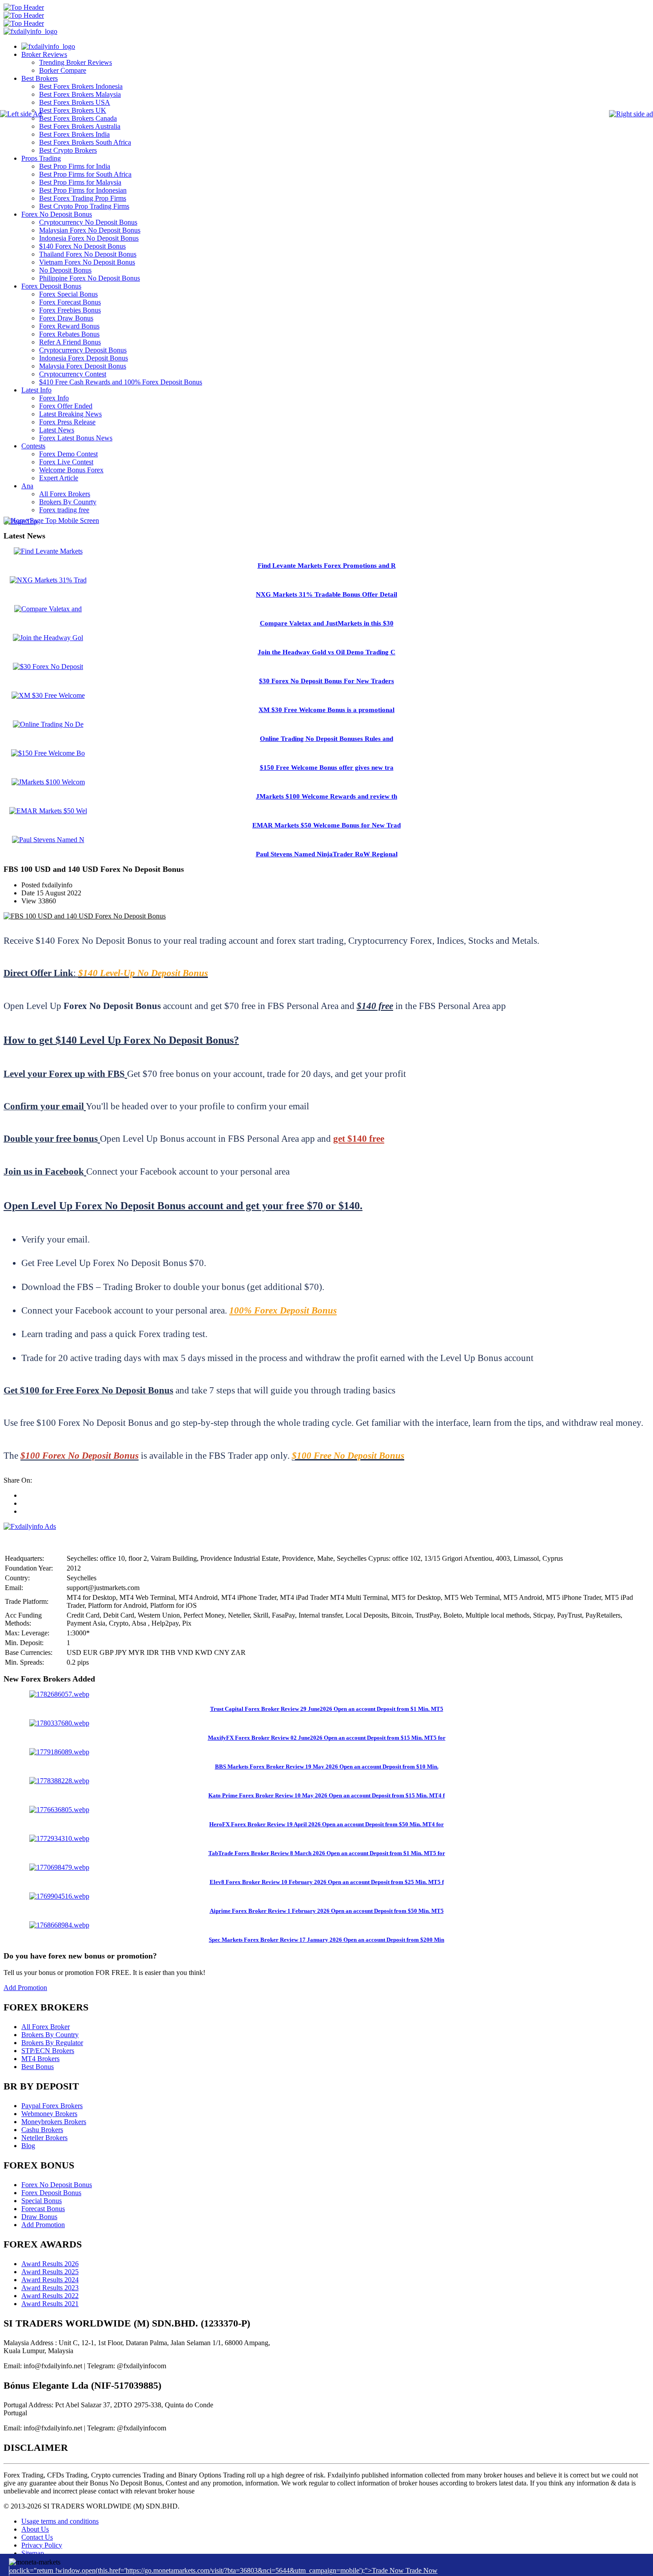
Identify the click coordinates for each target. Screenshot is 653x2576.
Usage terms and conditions (60, 2521)
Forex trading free (64, 510)
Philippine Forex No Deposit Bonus (90, 278)
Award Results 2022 (50, 2296)
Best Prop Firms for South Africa (85, 174)
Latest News (57, 430)
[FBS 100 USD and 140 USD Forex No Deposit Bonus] (85, 916)
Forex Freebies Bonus (70, 310)
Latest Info (36, 390)
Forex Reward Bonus (69, 326)
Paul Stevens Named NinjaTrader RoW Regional (327, 854)
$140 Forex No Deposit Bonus (82, 246)
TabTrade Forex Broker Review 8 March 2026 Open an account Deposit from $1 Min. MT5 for (327, 1853)
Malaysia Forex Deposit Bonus (83, 366)
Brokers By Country (50, 2035)
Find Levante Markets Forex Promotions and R (327, 566)
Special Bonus (42, 2201)
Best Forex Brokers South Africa (85, 142)
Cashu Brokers (42, 2130)
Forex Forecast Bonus (70, 302)
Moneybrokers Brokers (54, 2122)
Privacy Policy (42, 2545)
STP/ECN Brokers (48, 2051)
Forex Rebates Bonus (69, 334)
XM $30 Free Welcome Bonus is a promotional (326, 710)
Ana (27, 486)
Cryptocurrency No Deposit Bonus (88, 222)
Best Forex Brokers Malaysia (80, 94)
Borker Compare (63, 70)
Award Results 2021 (50, 2304)
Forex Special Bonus (68, 294)
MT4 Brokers (40, 2059)
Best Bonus (38, 2067)
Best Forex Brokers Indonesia (81, 86)
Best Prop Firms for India (75, 166)
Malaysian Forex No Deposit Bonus (90, 230)
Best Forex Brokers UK (73, 110)
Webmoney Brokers (49, 2114)
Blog (28, 2146)
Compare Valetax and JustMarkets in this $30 (327, 623)
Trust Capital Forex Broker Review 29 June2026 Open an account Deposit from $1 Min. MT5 (327, 1709)
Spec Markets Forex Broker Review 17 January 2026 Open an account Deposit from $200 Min (326, 1940)
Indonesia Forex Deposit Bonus (84, 358)
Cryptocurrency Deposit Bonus (83, 350)
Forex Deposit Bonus (51, 286)
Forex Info (54, 398)
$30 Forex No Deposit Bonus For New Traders (326, 681)
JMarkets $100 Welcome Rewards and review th (326, 796)
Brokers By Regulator (52, 2043)
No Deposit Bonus (65, 270)
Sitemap (33, 2553)
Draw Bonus (39, 2217)
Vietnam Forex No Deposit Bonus (87, 262)
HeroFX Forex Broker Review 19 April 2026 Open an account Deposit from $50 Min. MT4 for (326, 1824)
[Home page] (48, 46)
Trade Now (422, 2570)
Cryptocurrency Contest (73, 374)
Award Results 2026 (50, 2264)
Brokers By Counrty (68, 502)
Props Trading (41, 158)
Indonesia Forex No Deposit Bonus (89, 238)
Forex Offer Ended (66, 406)
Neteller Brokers (44, 2138)
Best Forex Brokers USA (75, 102)
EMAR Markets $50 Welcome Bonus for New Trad (326, 825)
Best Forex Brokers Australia (80, 126)
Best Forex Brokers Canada (78, 118)
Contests (33, 446)
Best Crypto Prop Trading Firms (84, 206)
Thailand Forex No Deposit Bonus (88, 254)
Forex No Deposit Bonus (57, 214)
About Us (35, 2529)
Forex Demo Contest (68, 454)
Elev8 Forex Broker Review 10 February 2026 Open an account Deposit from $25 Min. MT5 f (327, 1882)
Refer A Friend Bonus (70, 342)
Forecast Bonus (43, 2209)
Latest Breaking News (70, 414)
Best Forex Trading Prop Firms (83, 198)
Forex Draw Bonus (66, 318)
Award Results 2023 (50, 2288)
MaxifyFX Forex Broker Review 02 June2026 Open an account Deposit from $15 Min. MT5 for (327, 1738)
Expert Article (59, 478)
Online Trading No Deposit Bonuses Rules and (326, 739)
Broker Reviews (44, 54)
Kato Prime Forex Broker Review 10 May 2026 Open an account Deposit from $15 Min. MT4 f (326, 1795)
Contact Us (37, 2537)
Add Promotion (25, 1988)
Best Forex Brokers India (74, 134)
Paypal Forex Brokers (52, 2106)
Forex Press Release (67, 422)
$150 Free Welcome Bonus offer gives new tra (327, 768)
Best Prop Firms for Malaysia (80, 182)
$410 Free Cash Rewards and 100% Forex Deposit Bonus (121, 382)
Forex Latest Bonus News (76, 438)
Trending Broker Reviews (76, 62)
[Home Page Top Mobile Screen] (51, 520)
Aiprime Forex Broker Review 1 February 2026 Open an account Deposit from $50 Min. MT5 (327, 1911)
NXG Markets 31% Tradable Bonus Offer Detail (326, 594)
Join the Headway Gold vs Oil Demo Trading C (326, 652)
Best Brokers (40, 78)
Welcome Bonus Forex (71, 470)
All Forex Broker (46, 2027)
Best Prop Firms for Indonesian (83, 190)
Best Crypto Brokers (68, 150)
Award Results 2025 (50, 2272)
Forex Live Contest (66, 462)
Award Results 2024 (50, 2280)
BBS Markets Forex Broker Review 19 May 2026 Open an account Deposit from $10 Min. (327, 1767)
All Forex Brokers (65, 494)
